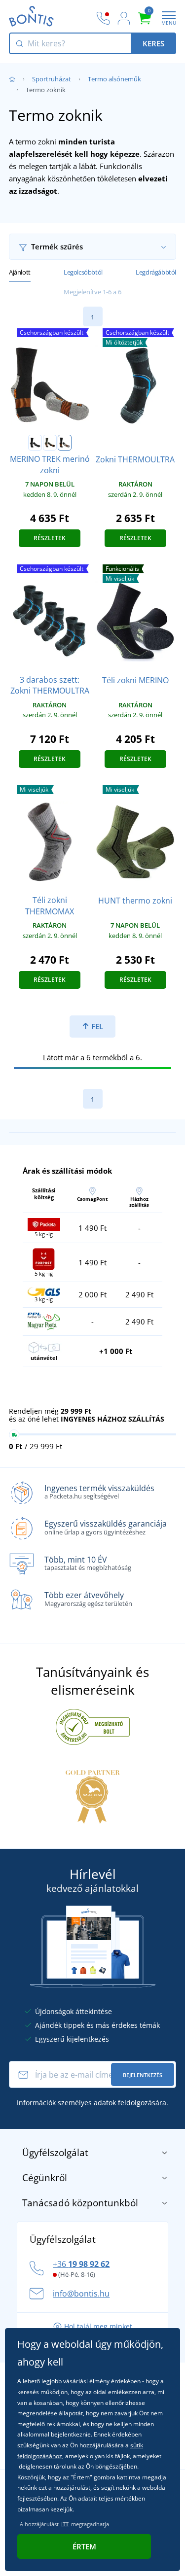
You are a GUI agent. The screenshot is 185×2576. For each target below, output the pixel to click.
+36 (81, 2264)
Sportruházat (52, 79)
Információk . (92, 2103)
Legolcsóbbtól (83, 272)
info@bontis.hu (81, 2294)
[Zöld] (50, 443)
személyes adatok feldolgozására (112, 2103)
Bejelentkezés (143, 2075)
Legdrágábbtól (156, 272)
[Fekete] (35, 443)
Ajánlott (20, 272)
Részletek (50, 538)
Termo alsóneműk (114, 79)
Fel (96, 1026)
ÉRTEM (84, 2546)
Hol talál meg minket (98, 2326)
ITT (65, 2524)
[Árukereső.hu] (93, 1726)
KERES (153, 43)
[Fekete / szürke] (65, 443)
